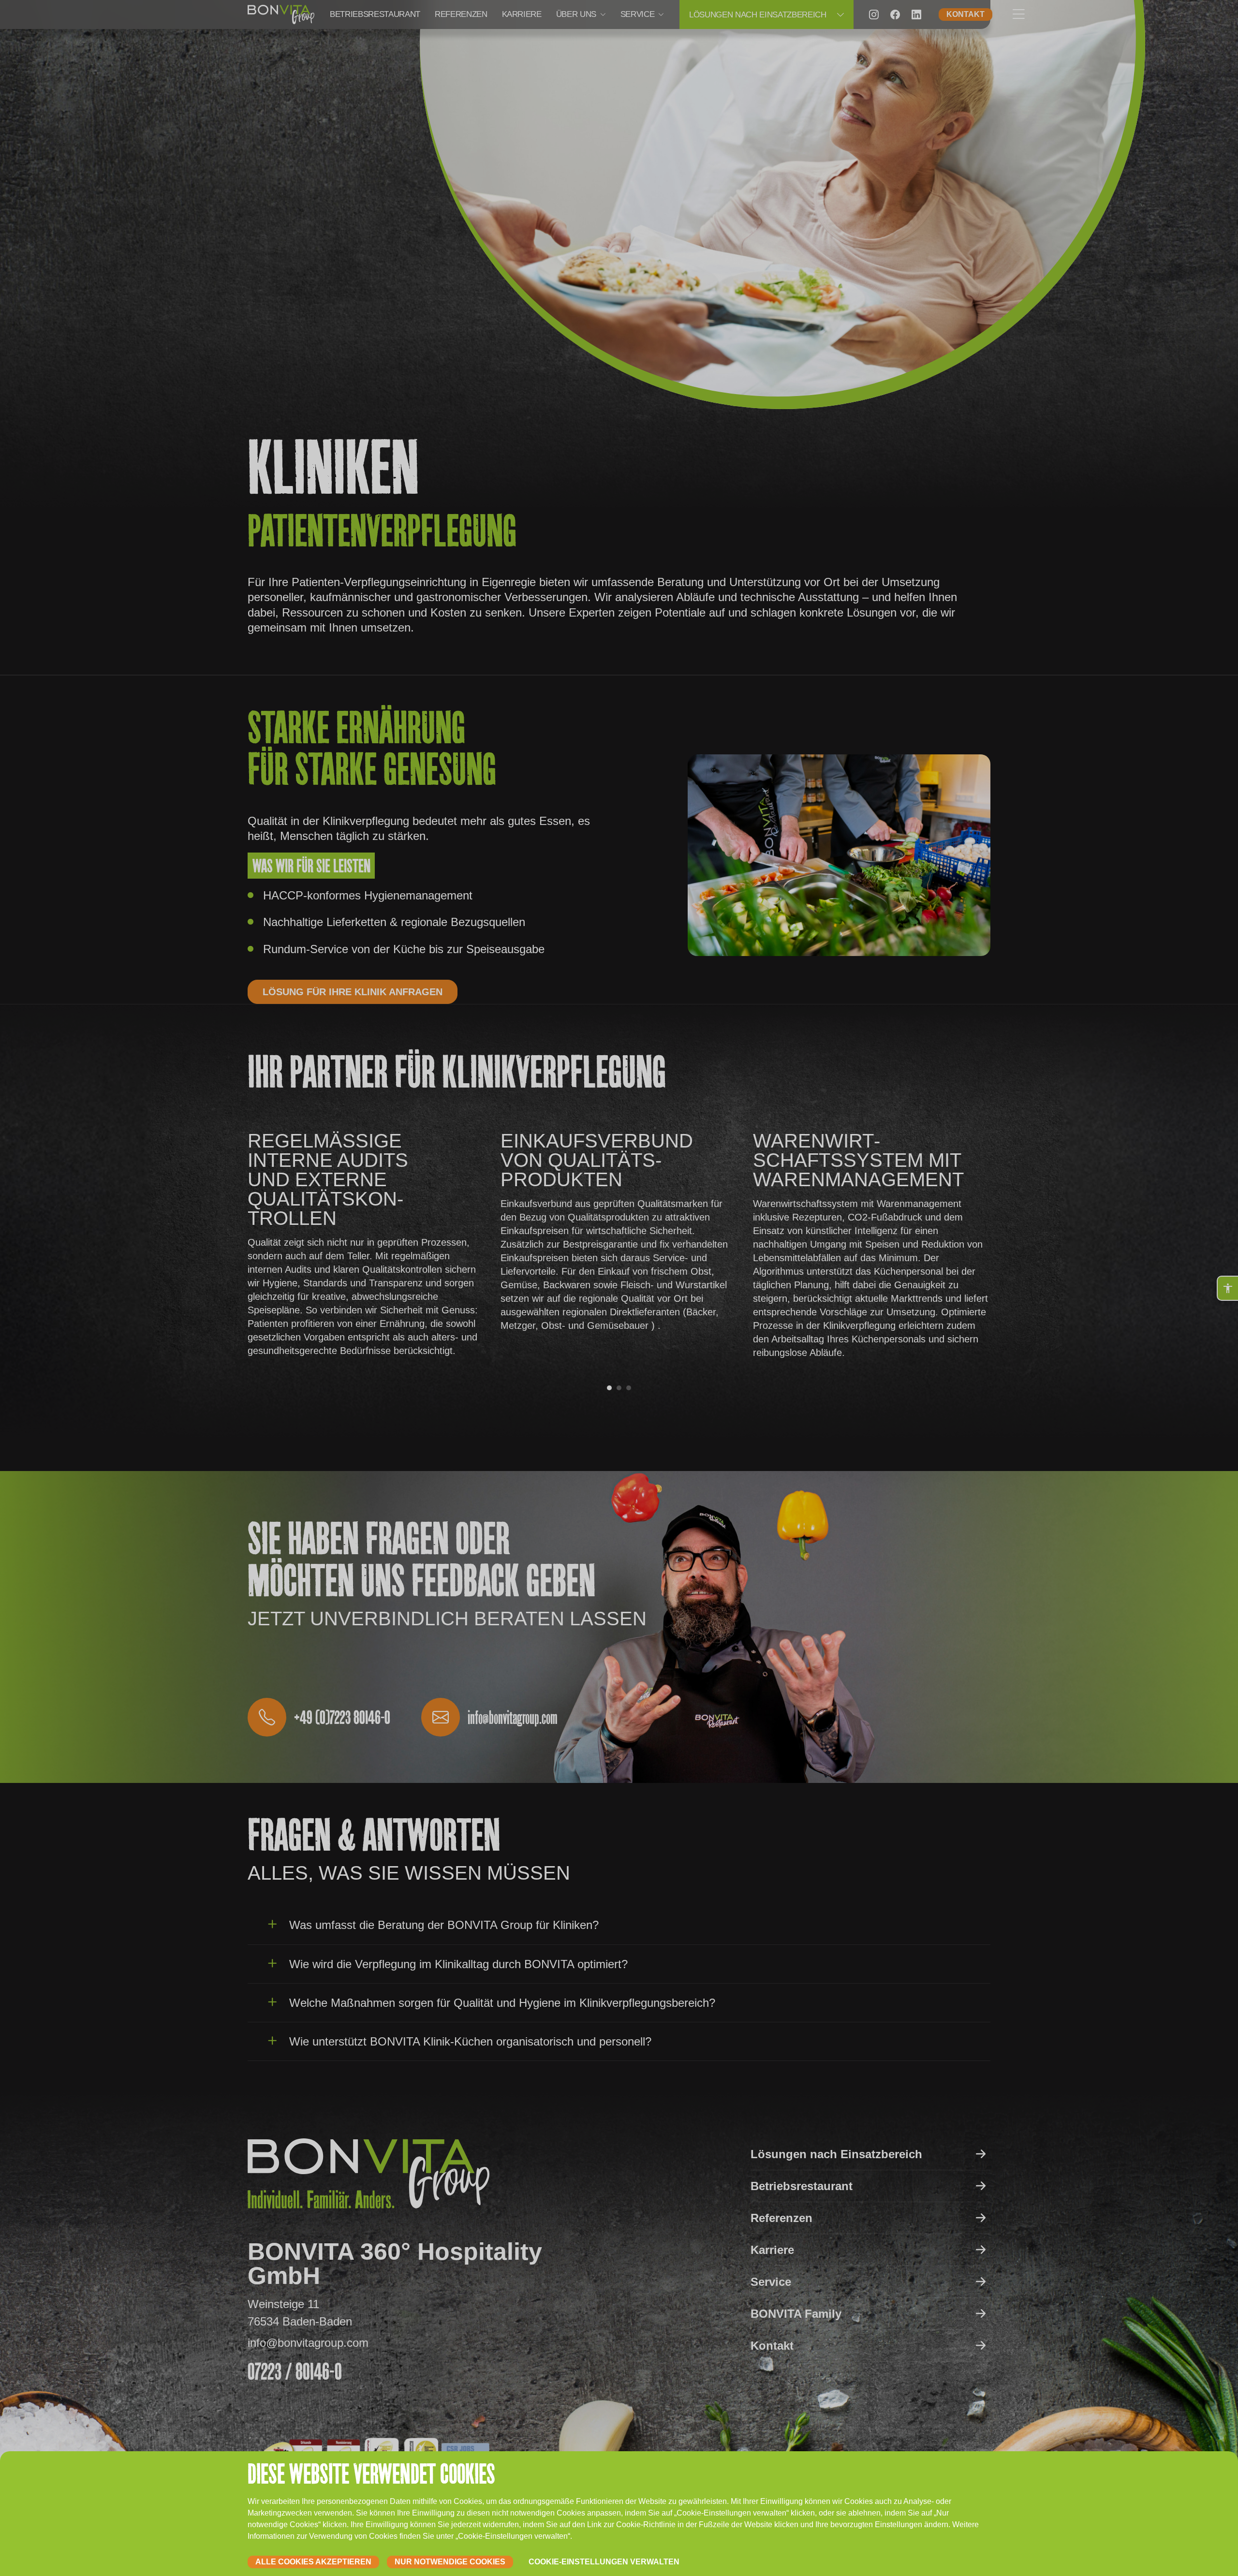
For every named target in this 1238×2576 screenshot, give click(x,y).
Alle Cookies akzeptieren (313, 2562)
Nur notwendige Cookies (450, 2562)
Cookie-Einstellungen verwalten (604, 2562)
